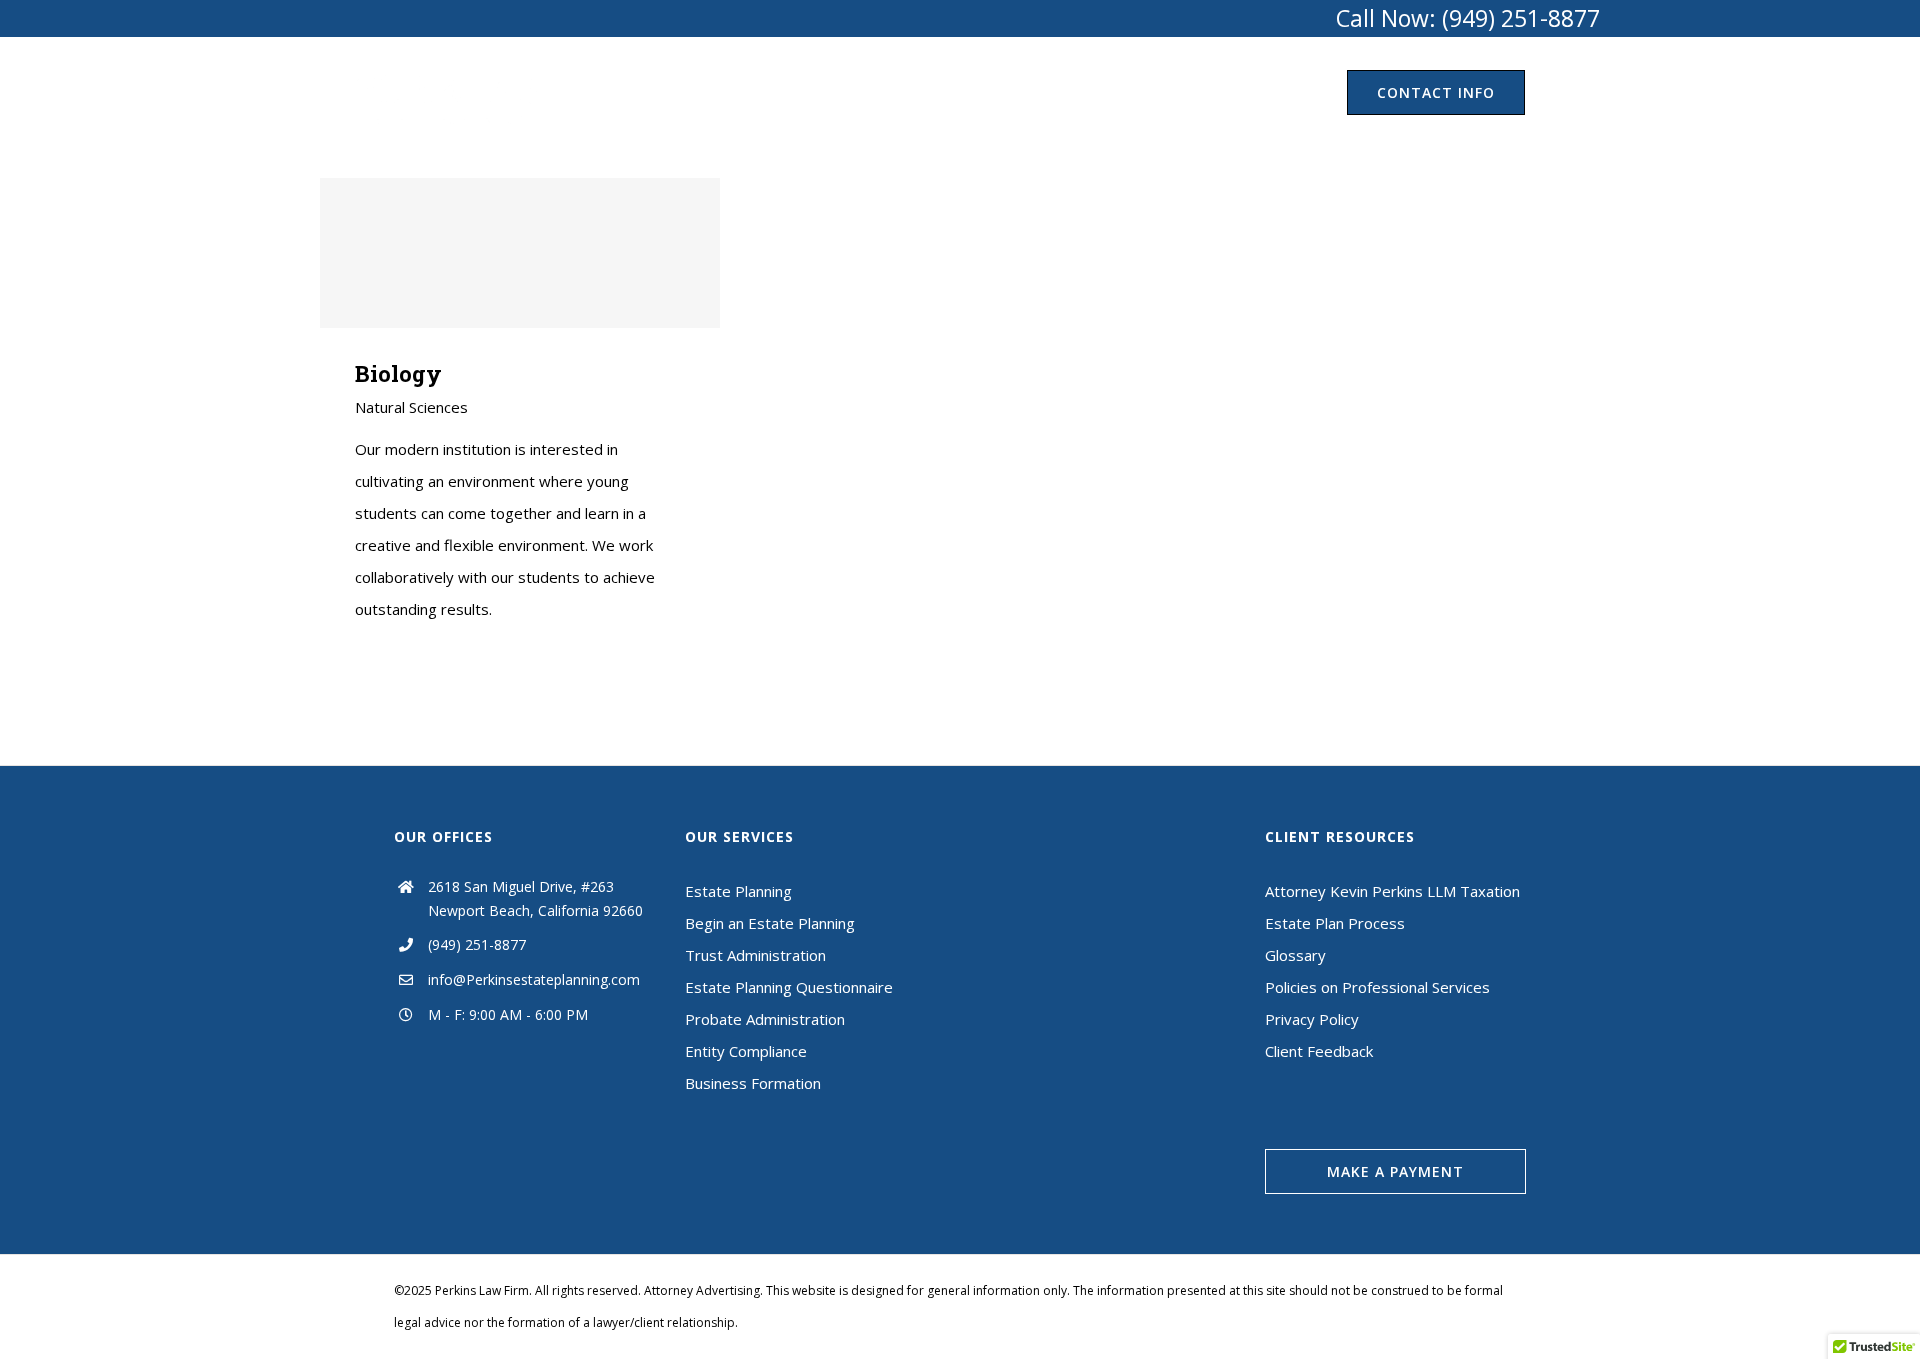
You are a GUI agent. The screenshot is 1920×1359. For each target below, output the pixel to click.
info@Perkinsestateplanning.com (534, 979)
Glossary (1295, 955)
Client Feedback (1319, 1051)
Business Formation (753, 1083)
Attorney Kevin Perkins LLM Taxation (1392, 891)
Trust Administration (755, 955)
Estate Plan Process (1335, 923)
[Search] (1562, 92)
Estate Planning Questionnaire (789, 987)
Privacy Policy (1312, 1019)
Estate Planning (738, 891)
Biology (520, 253)
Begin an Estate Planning (770, 923)
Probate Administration (765, 1019)
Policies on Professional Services (1377, 987)
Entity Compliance (746, 1051)
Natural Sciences (411, 407)
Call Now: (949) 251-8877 (1468, 18)
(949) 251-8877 (477, 944)
